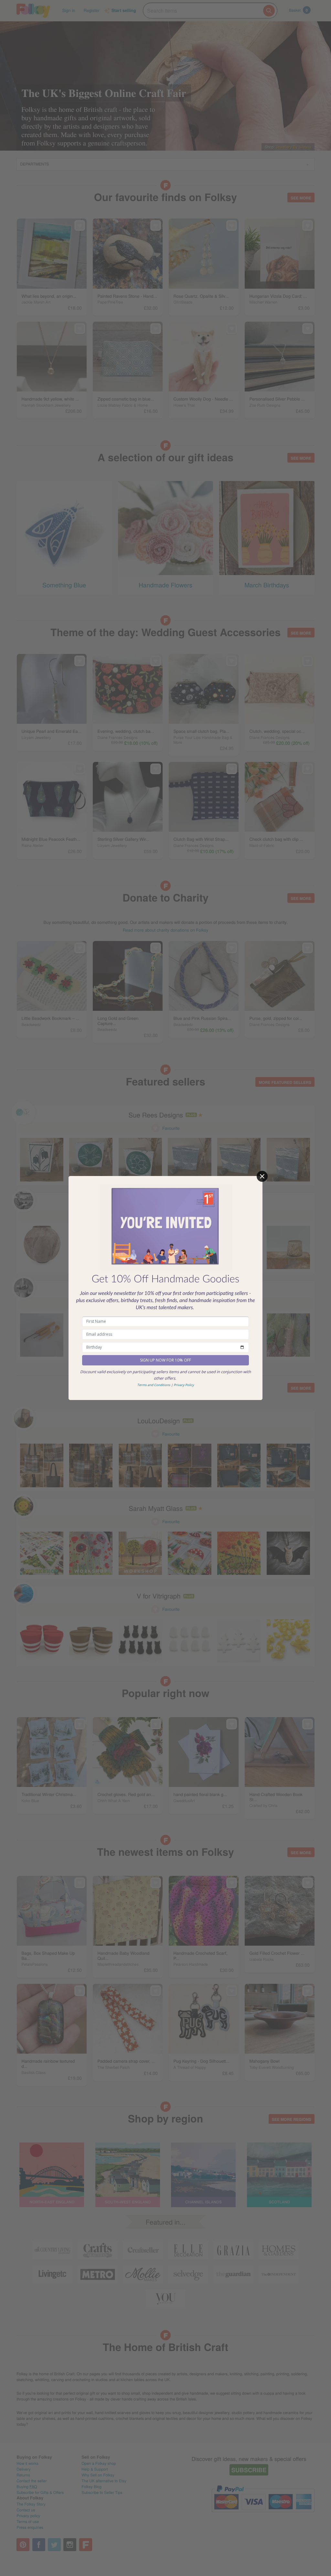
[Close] (262, 1176)
